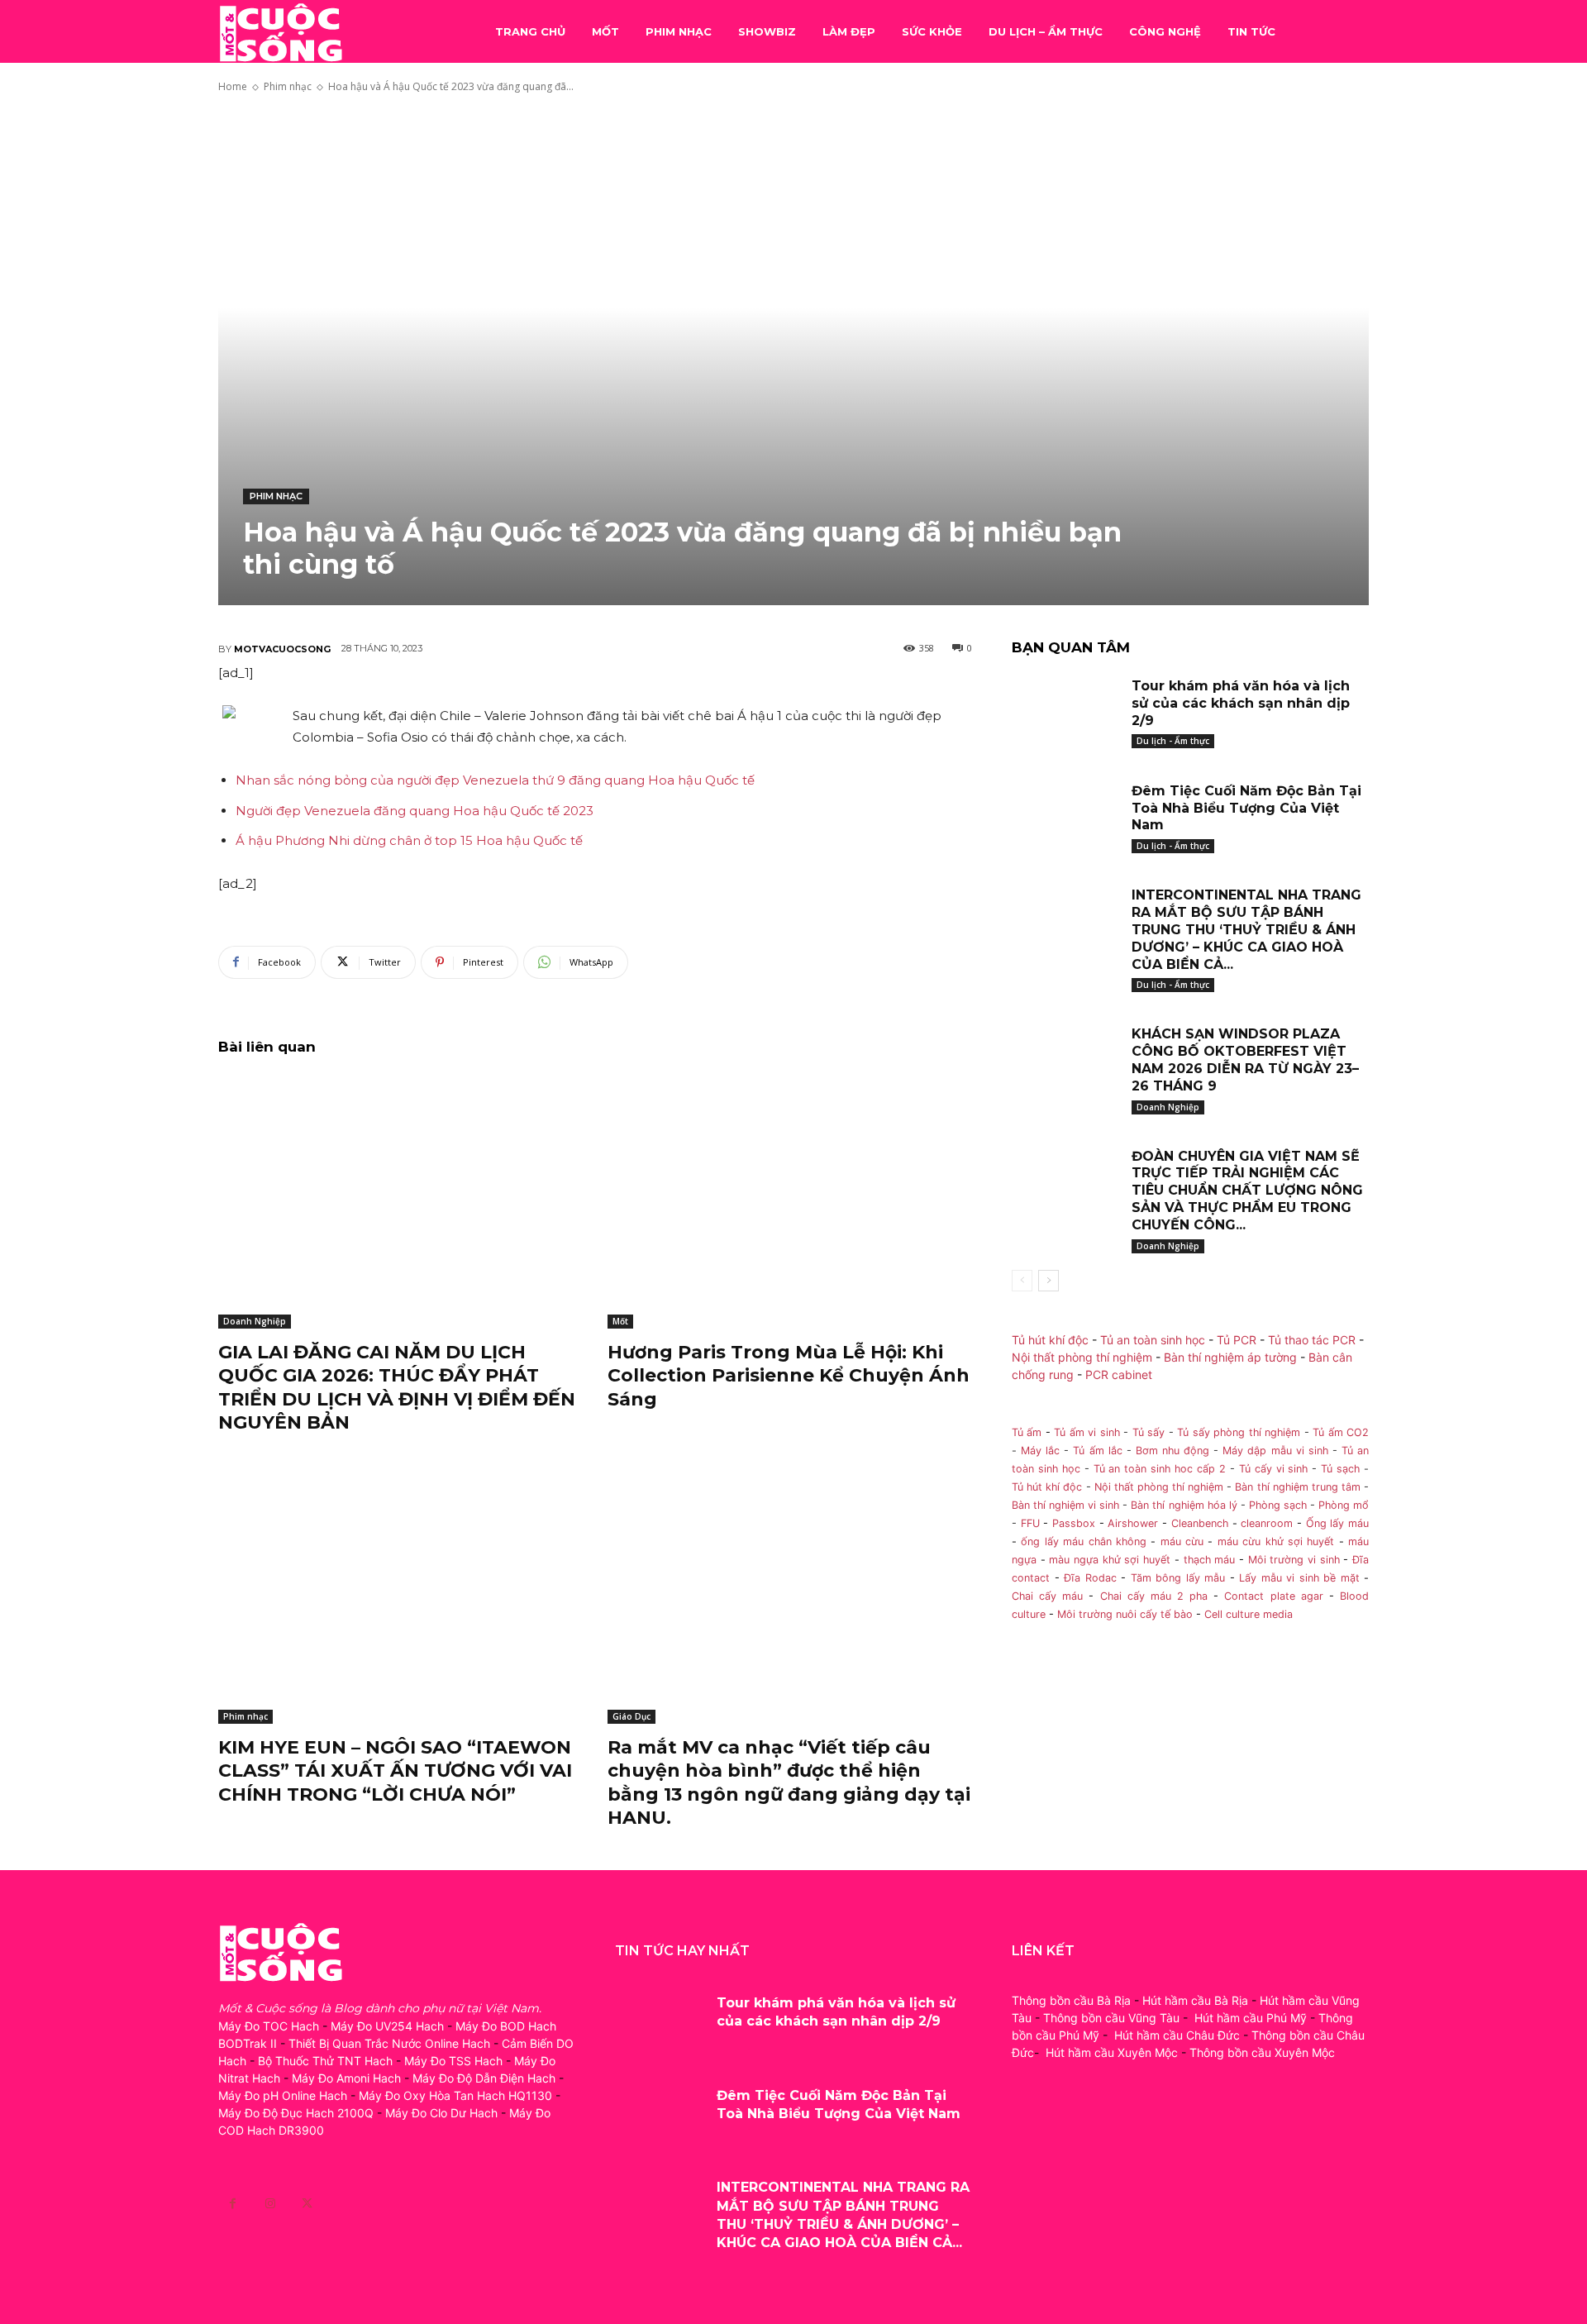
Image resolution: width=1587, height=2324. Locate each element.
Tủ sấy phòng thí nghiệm (1239, 1432)
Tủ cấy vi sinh (1274, 1469)
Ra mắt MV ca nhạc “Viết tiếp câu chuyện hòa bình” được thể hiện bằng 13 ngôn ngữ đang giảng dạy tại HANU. (789, 1783)
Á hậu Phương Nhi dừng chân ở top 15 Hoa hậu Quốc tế (409, 840)
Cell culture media (1249, 1614)
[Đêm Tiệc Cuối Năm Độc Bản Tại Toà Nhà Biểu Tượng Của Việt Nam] (1065, 816)
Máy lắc (1040, 1451)
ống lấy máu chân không (1084, 1541)
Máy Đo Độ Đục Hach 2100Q (296, 2113)
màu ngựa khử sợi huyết (1110, 1560)
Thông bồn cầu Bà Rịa (1071, 2000)
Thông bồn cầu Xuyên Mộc (1262, 2052)
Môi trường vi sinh (1294, 1560)
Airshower (1133, 1523)
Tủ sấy (1149, 1432)
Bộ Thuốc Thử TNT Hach (325, 2061)
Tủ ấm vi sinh (1087, 1432)
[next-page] (1048, 1281)
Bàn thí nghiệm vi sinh (1065, 1505)
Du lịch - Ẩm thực (1173, 741)
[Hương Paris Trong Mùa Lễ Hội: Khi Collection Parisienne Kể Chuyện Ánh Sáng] (790, 1201)
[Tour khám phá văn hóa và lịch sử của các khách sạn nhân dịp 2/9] (1065, 711)
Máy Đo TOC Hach (269, 2026)
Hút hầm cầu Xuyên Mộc (1112, 2052)
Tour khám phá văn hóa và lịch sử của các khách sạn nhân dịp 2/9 (1241, 703)
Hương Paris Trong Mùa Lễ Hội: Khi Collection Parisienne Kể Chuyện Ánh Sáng (789, 1376)
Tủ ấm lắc (1097, 1451)
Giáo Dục (631, 1716)
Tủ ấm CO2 (1341, 1432)
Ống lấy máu (1337, 1523)
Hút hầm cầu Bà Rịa (1195, 2000)
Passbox (1074, 1523)
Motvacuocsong (282, 649)
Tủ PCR (1237, 1340)
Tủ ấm (1027, 1432)
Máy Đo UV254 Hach (387, 2026)
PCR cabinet (1119, 1374)
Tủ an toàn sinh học (1153, 1340)
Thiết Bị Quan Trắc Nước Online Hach (389, 2043)
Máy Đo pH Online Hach (283, 2095)
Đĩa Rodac (1090, 1578)
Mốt (620, 1321)
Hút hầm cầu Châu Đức (1177, 2035)
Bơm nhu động (1172, 1451)
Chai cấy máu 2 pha (1154, 1596)
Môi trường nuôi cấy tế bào (1125, 1614)
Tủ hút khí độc (1050, 1340)
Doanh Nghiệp (255, 1321)
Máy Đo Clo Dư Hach (441, 2113)
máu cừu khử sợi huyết (1276, 1541)
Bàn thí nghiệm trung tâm (1298, 1487)
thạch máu (1207, 1560)
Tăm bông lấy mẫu (1178, 1578)
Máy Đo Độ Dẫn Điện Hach (484, 2078)
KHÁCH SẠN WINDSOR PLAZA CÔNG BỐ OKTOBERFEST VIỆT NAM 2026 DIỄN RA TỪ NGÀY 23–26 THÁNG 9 (1245, 1059)
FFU (1030, 1523)
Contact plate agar (1273, 1596)
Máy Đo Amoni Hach (346, 2078)
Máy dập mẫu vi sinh (1275, 1451)
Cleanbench (1200, 1523)
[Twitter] (307, 2204)
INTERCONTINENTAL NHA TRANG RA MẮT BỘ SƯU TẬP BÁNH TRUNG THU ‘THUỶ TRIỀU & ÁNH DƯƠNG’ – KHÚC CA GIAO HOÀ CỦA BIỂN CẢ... (1246, 929)
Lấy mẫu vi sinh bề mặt (1299, 1578)
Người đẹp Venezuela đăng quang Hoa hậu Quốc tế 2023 (415, 811)
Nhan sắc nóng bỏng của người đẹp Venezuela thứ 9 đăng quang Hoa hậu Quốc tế (495, 780)
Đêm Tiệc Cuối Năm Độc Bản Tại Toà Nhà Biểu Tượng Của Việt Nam (1246, 808)
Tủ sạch (1340, 1469)
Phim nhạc (288, 86)
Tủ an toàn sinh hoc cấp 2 (1160, 1469)
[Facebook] (233, 2204)
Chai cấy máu (1047, 1596)
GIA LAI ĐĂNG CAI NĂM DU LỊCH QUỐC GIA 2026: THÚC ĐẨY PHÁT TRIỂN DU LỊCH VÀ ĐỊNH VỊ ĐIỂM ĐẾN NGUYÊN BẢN (397, 1388)
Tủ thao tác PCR (1312, 1340)
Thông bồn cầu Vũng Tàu (1111, 2018)
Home (233, 86)
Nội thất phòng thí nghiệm (1082, 1357)
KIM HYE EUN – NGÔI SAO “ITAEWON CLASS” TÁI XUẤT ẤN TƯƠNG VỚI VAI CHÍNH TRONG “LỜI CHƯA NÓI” (395, 1771)
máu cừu (1182, 1541)
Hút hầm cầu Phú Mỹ (1251, 2018)
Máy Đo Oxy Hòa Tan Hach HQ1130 (455, 2095)
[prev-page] (1022, 1281)
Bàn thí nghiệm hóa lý (1184, 1505)
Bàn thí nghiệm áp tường (1230, 1357)
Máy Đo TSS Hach (453, 2061)
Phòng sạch (1278, 1505)
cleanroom (1267, 1523)
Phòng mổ (1344, 1505)
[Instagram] (270, 2204)
